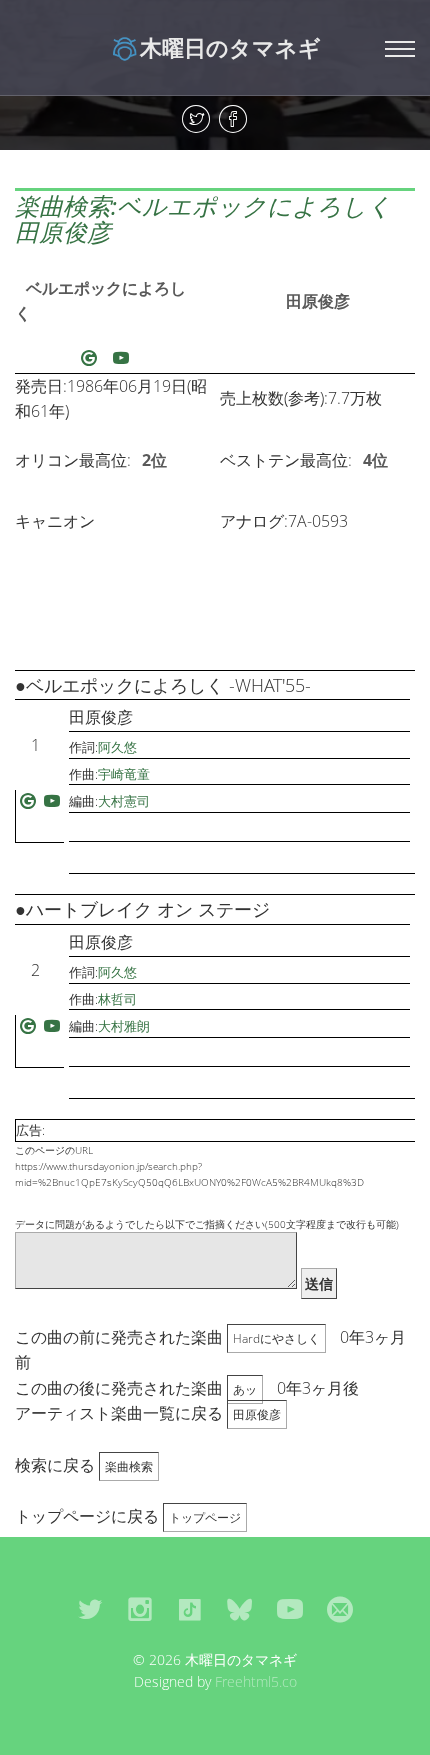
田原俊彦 (318, 301)
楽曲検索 (129, 1466)
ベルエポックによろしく (100, 301)
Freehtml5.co (256, 1681)
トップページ (205, 1517)
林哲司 (117, 999)
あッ (245, 1389)
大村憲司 (124, 801)
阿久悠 (117, 747)
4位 (375, 460)
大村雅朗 (124, 1026)
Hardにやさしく (276, 1338)
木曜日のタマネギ (230, 47)
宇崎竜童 (124, 774)
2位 (154, 460)
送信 (319, 1283)
